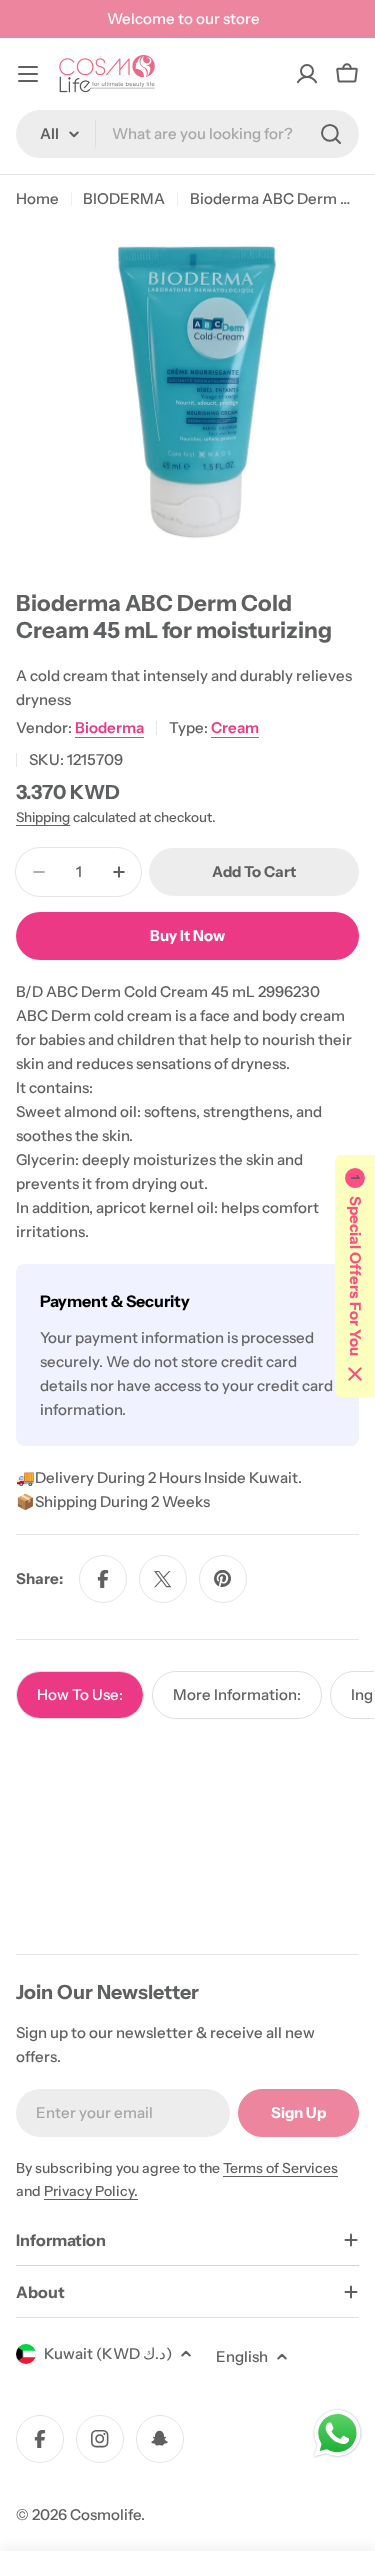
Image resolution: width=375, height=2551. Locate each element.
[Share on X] (163, 1579)
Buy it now (187, 935)
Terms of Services (280, 2168)
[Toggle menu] (28, 74)
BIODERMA (124, 198)
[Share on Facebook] (103, 1579)
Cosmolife (105, 2514)
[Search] (331, 134)
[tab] (80, 1695)
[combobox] (187, 134)
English (242, 2356)
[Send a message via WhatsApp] (337, 2433)
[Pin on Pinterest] (223, 1579)
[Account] (307, 74)
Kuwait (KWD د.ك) (108, 2353)
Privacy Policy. (91, 2191)
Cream (235, 727)
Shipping (43, 817)
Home (37, 198)
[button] (355, 1276)
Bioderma (109, 727)
